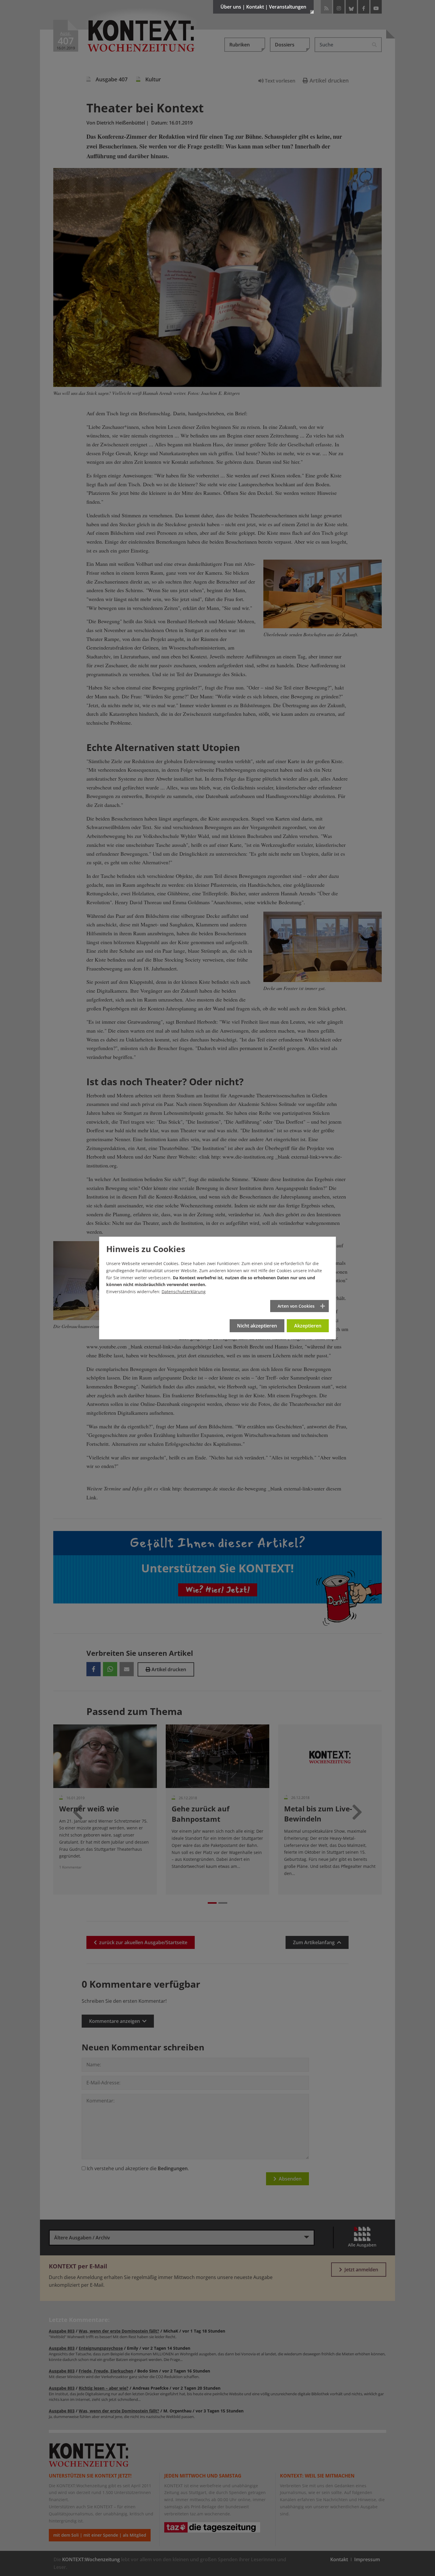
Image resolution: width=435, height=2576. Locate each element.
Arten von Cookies (296, 1306)
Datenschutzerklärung (184, 1292)
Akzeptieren (308, 1326)
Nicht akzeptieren (257, 1326)
